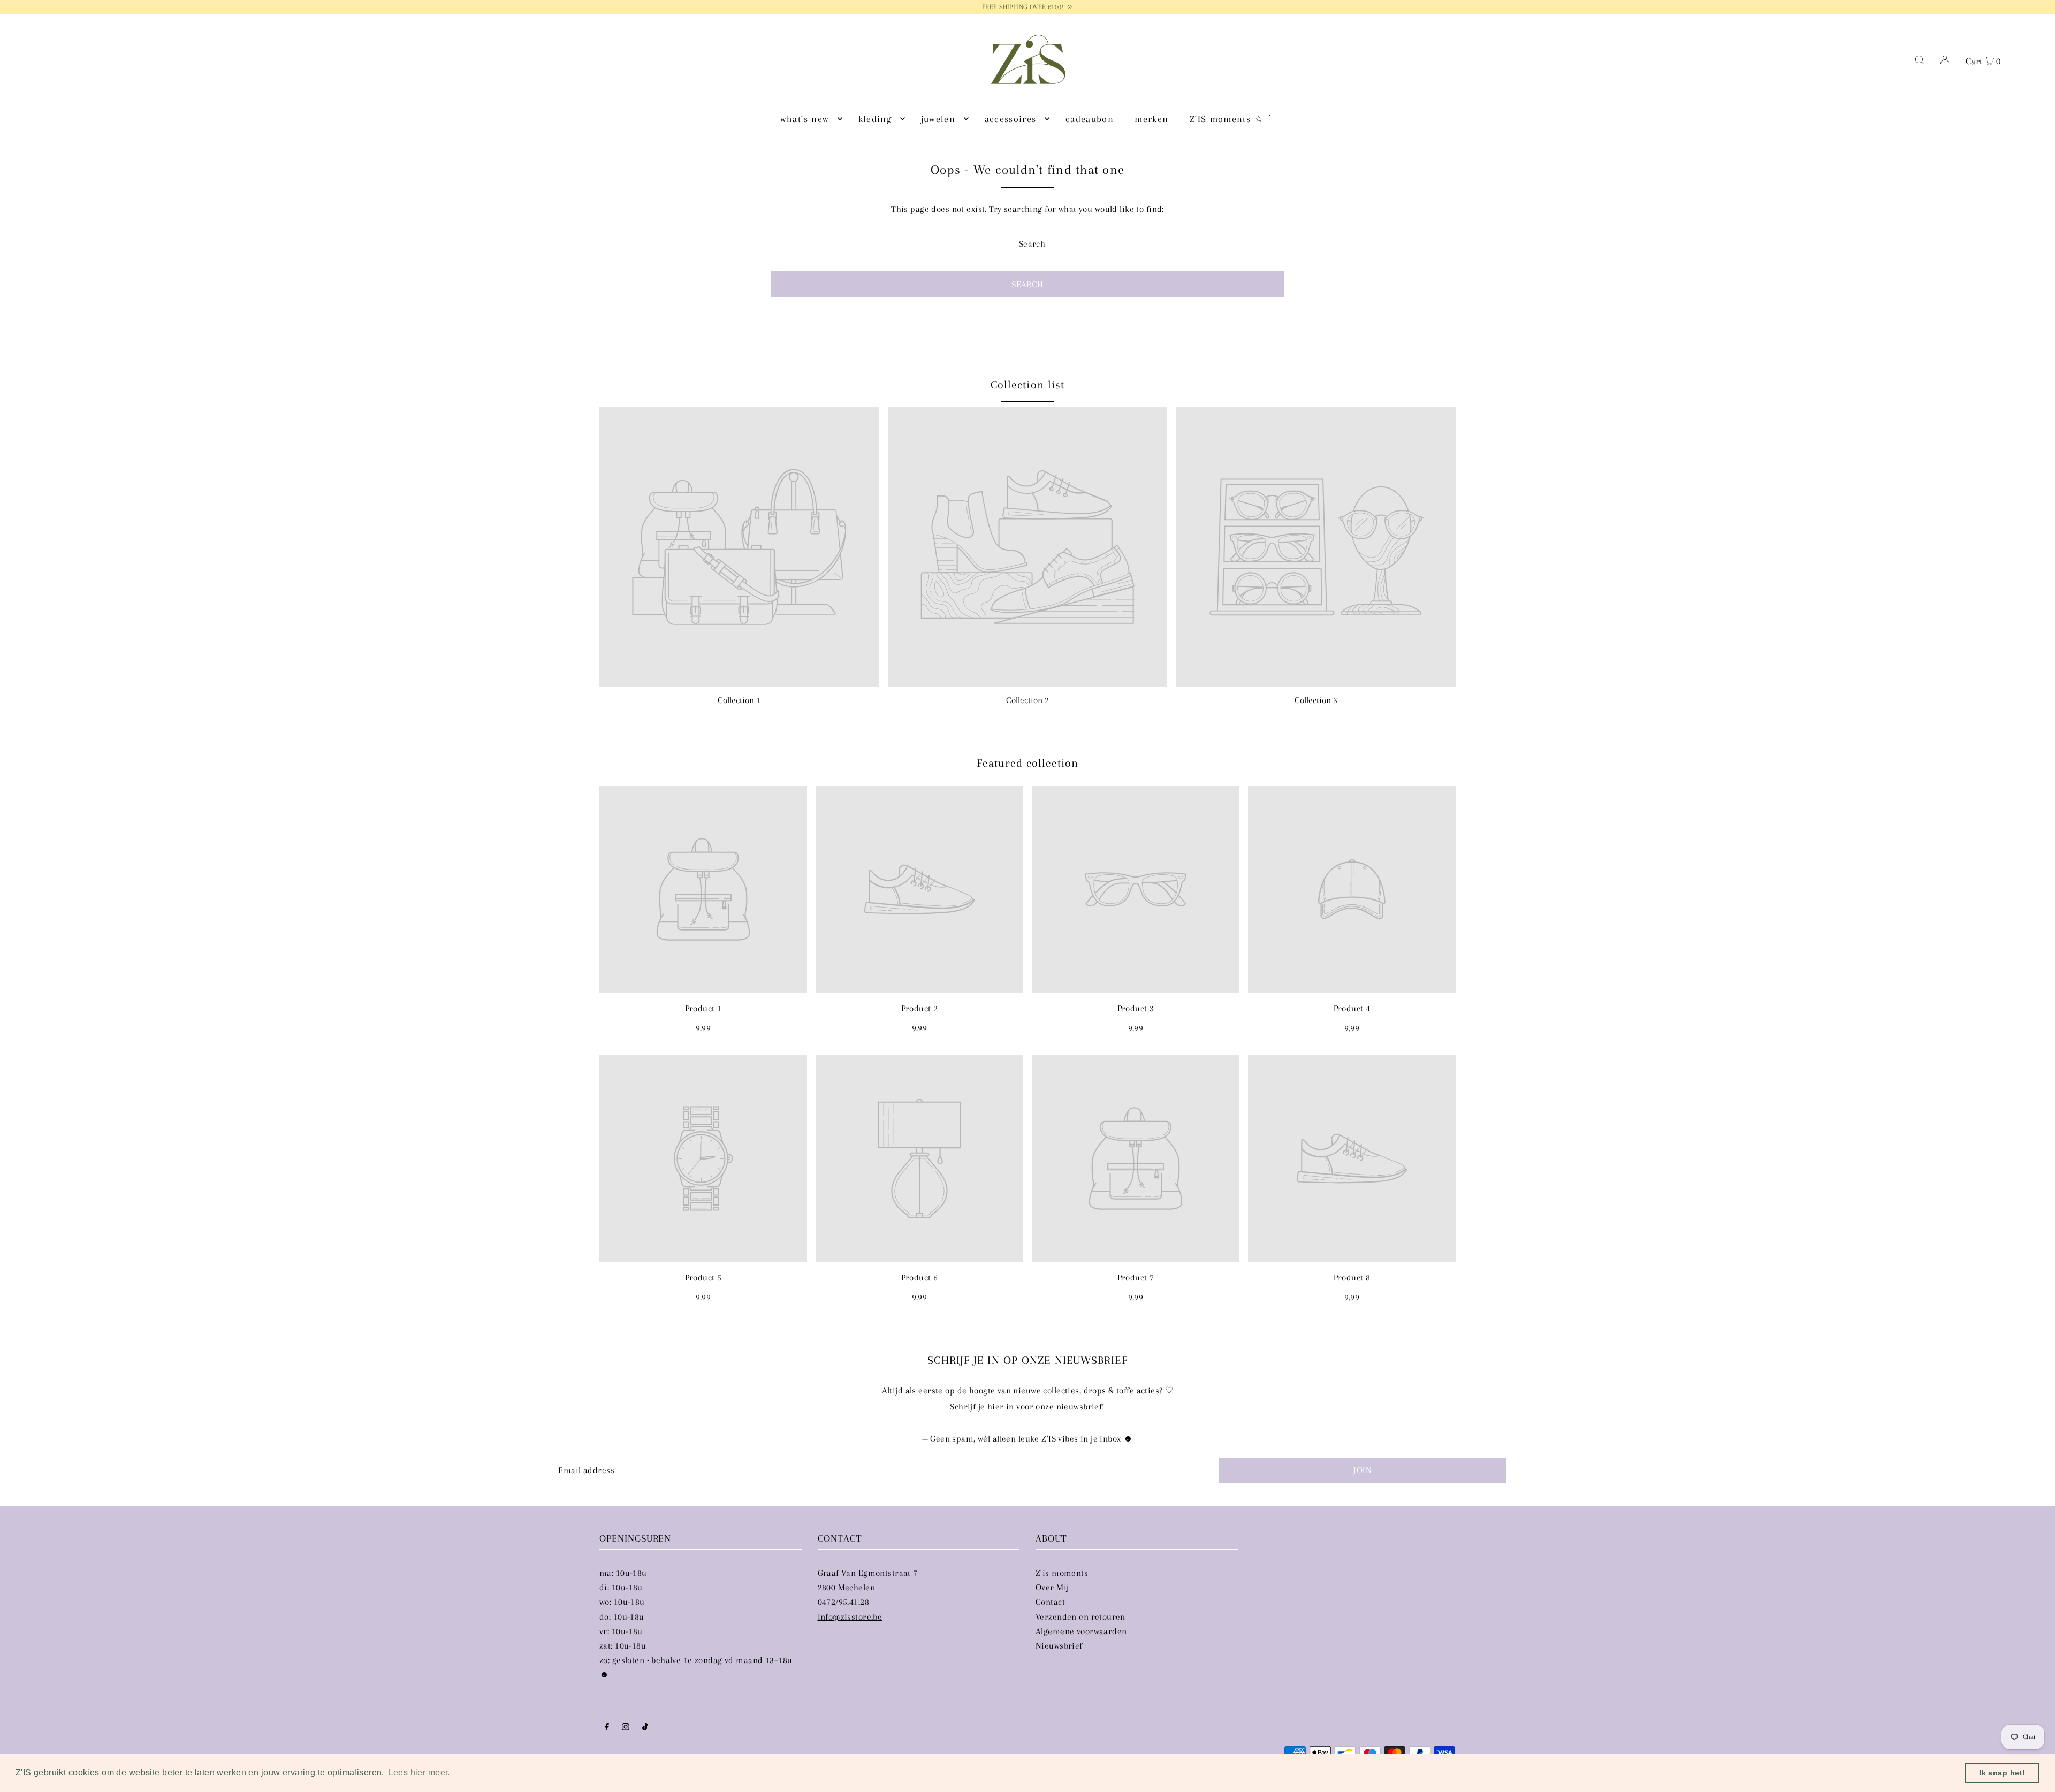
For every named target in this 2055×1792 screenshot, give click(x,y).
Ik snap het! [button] (2002, 1773)
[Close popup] (1230, 785)
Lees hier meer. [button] (419, 1772)
